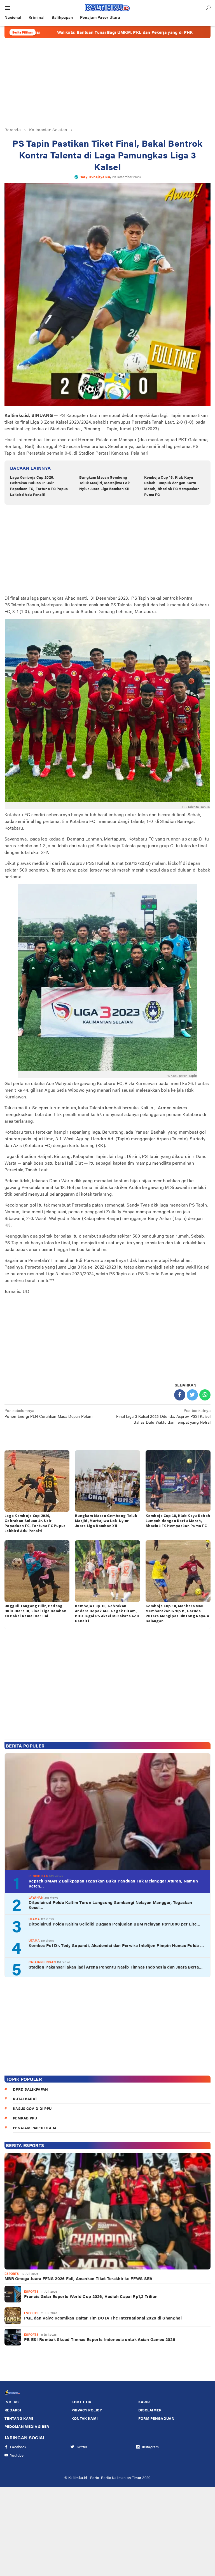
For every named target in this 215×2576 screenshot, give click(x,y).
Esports (12, 2274)
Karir (144, 2402)
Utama (34, 1919)
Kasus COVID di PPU (32, 2108)
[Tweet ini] (192, 1395)
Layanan (36, 1897)
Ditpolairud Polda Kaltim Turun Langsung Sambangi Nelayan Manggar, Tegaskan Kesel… (110, 1905)
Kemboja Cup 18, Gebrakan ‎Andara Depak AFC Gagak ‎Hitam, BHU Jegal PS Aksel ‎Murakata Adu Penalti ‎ (107, 1613)
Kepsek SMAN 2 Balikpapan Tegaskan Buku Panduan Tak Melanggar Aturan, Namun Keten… (113, 1883)
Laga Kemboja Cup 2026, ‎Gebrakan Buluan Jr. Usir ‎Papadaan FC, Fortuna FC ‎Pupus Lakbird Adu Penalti (39, 486)
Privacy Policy (87, 2410)
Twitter (82, 2447)
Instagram (150, 2447)
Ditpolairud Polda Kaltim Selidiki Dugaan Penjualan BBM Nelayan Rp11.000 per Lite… (114, 1924)
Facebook (18, 2447)
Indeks (12, 2402)
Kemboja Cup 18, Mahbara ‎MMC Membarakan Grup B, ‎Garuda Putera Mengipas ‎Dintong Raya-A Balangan (177, 1613)
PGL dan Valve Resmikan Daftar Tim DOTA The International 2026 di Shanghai (103, 2318)
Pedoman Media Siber (27, 2426)
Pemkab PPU (25, 2118)
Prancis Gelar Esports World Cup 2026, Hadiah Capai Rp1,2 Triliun (91, 2296)
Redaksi (13, 2410)
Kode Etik (81, 2402)
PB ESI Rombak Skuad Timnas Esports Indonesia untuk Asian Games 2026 (100, 2339)
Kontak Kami (85, 2418)
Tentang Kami (19, 2418)
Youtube (17, 2455)
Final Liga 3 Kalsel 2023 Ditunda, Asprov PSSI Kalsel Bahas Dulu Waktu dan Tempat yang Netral (163, 1416)
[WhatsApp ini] (205, 1395)
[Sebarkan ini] (180, 1395)
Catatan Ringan (42, 1962)
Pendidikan (38, 1876)
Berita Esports (25, 2145)
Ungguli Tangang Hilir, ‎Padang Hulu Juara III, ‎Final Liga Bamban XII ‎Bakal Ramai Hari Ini (35, 1611)
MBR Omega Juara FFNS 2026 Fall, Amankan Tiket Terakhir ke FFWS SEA (79, 2278)
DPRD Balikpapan (31, 2089)
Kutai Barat (25, 2099)
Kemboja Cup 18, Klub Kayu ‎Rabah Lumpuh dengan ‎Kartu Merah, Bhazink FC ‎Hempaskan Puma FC (172, 486)
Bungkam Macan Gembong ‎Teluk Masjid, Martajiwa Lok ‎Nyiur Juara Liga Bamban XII (105, 483)
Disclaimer (150, 2410)
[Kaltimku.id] (107, 8)
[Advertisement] (107, 82)
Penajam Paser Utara (35, 2128)
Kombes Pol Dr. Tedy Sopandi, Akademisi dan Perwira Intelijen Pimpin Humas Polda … (116, 1945)
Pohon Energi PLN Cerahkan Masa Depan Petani (48, 1413)
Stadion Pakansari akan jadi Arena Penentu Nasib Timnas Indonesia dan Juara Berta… (116, 1967)
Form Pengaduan (156, 2418)
